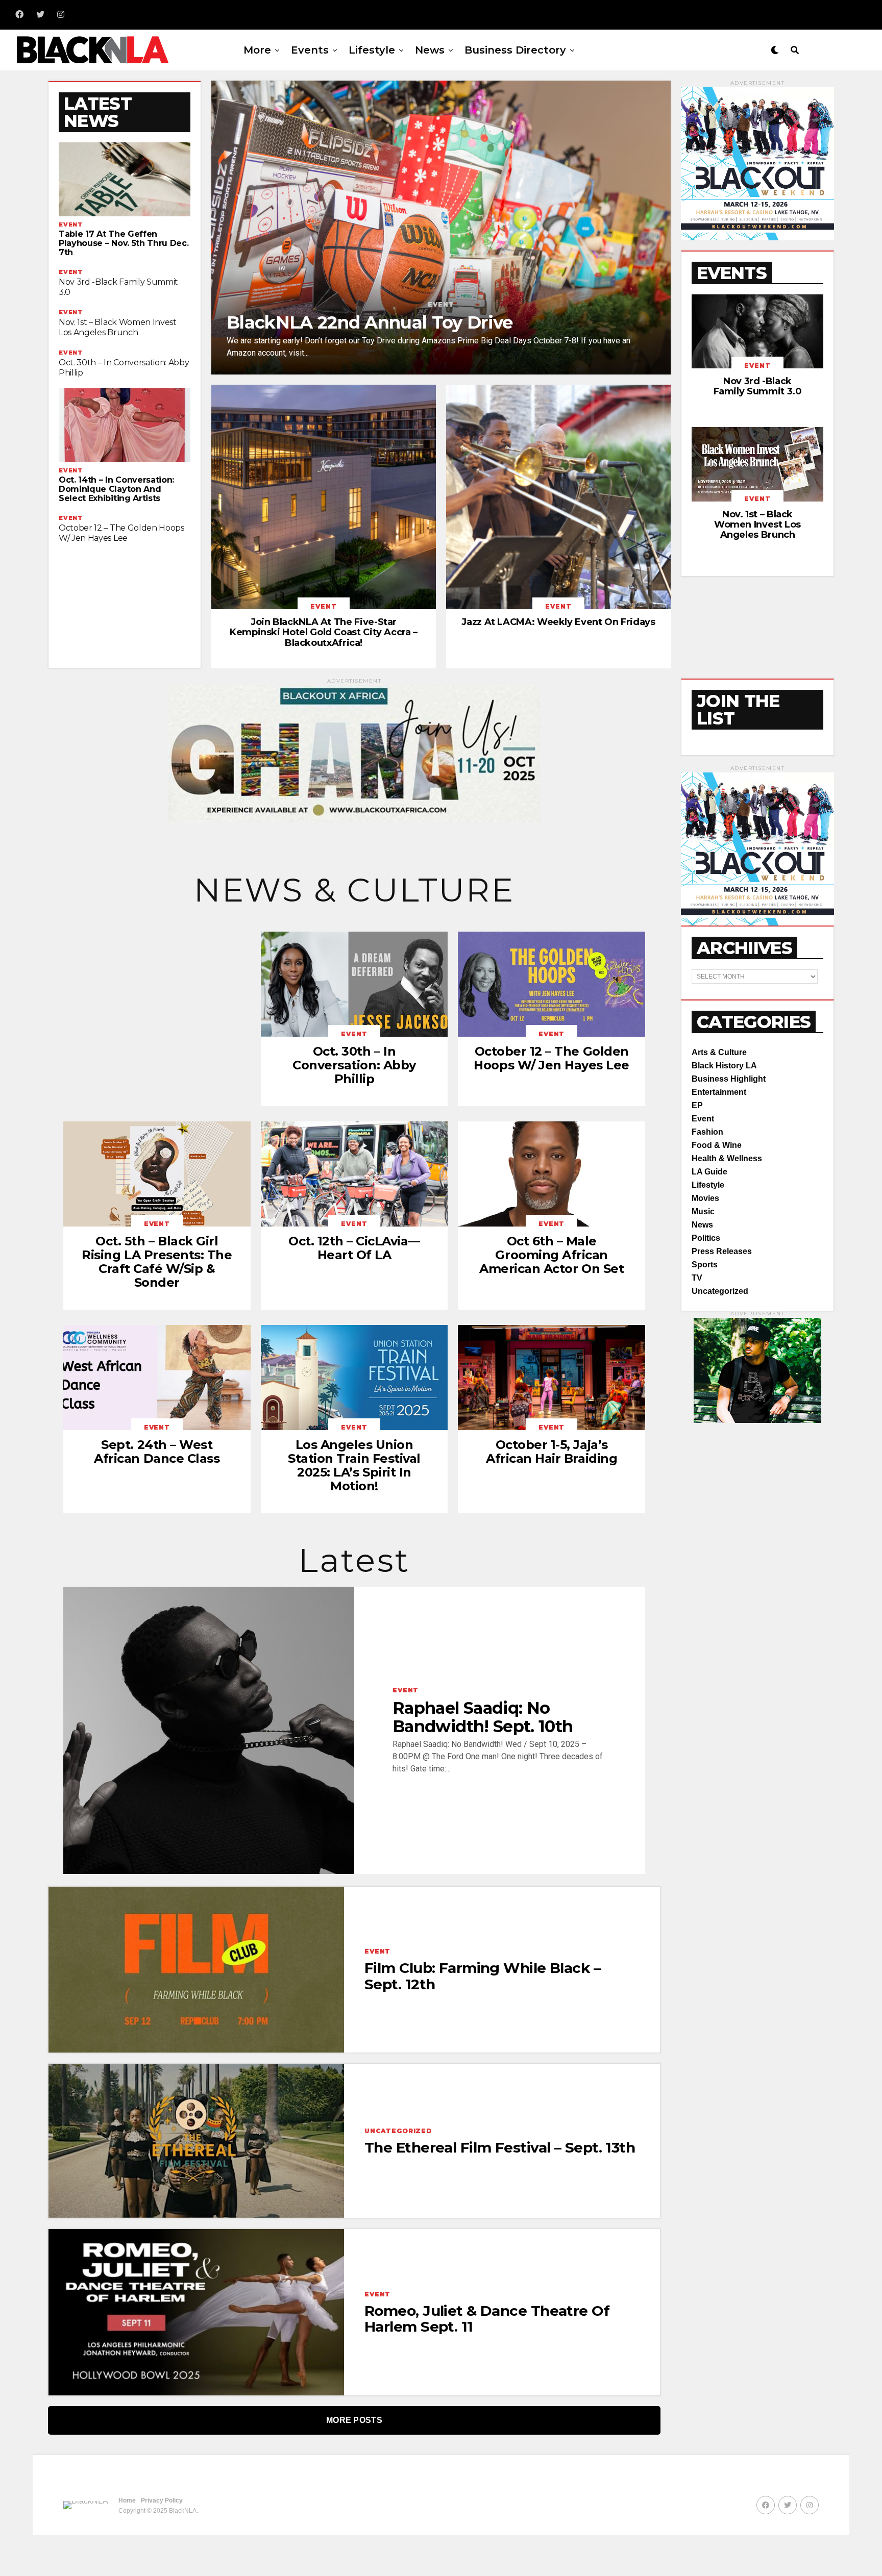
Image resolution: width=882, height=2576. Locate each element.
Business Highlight (729, 1079)
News (430, 50)
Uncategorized (720, 1291)
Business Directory (515, 50)
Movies (705, 1198)
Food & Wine (717, 1145)
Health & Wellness (727, 1158)
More (257, 50)
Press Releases (722, 1251)
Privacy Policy (162, 2500)
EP (697, 1105)
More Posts (354, 2420)
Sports (705, 1265)
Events (310, 50)
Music (703, 1211)
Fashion (707, 1132)
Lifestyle (372, 50)
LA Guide (709, 1172)
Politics (706, 1238)
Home (127, 2500)
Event (703, 1119)
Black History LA (724, 1066)
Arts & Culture (719, 1052)
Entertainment (719, 1092)
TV (697, 1278)
